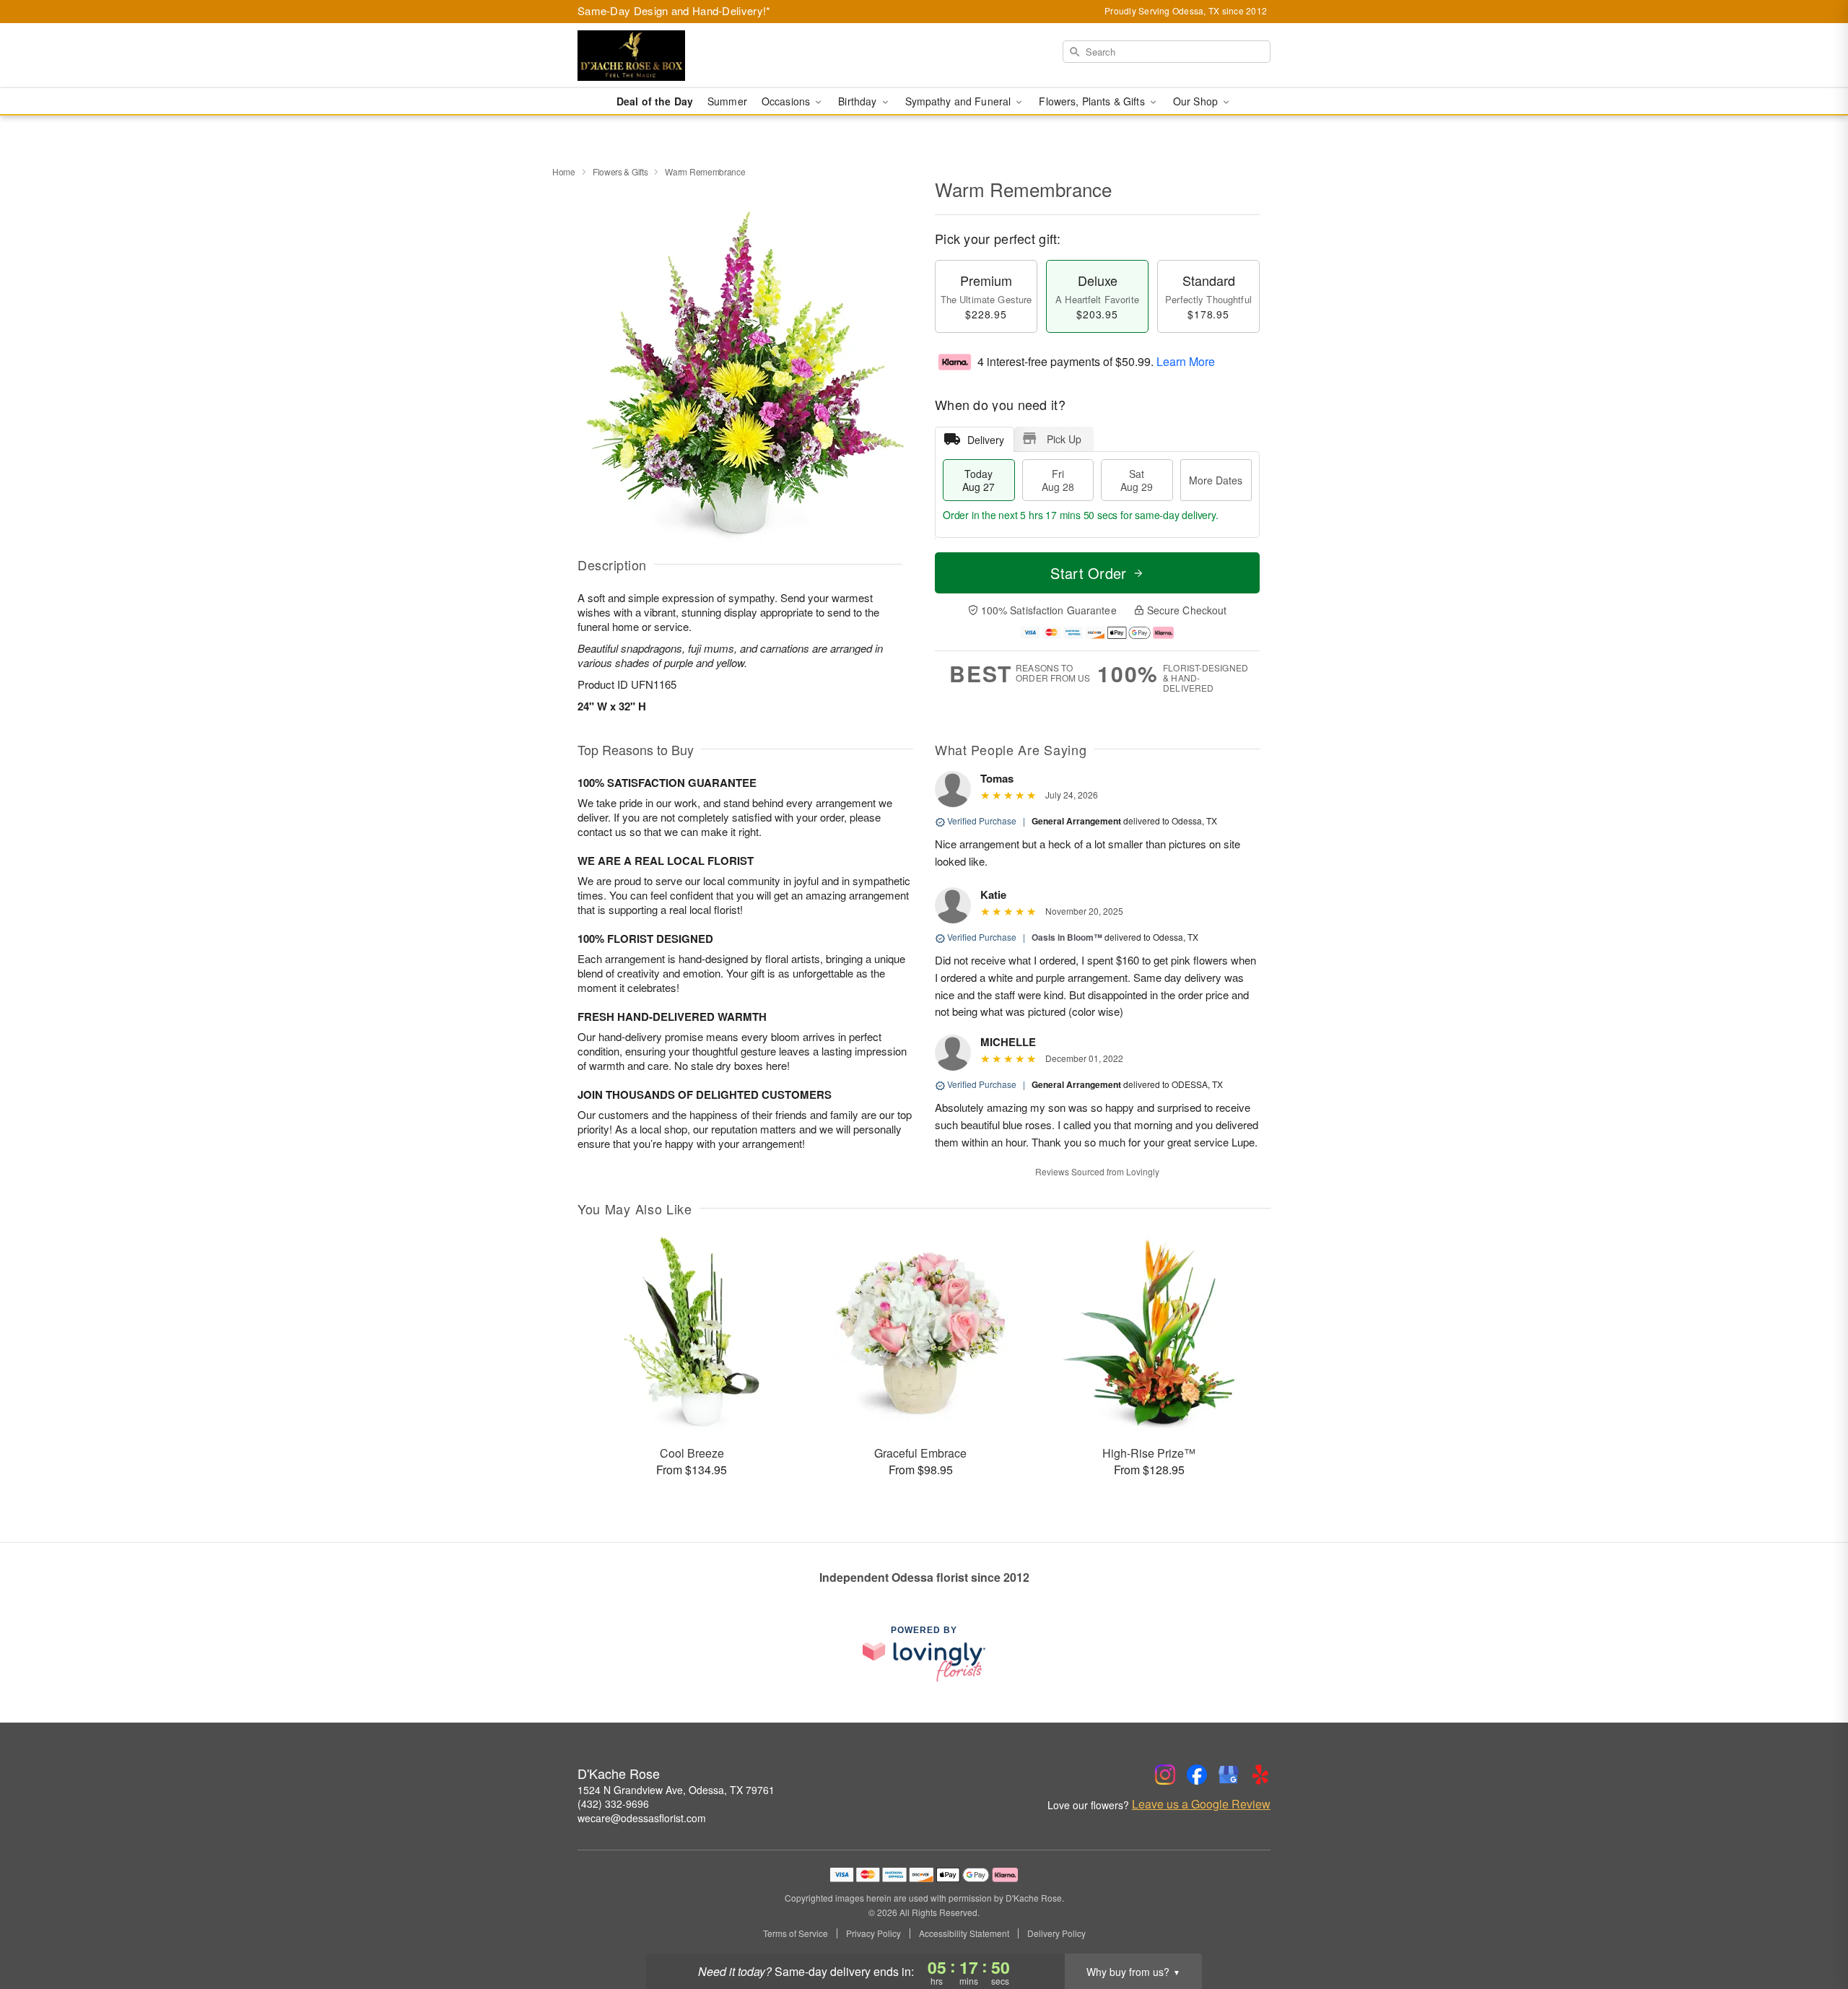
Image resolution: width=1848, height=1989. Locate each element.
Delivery (986, 440)
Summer (727, 101)
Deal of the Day (655, 101)
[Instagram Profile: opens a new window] (1165, 1775)
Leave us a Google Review (1201, 1804)
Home (564, 171)
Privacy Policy (873, 1933)
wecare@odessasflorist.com (642, 1818)
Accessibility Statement (964, 1933)
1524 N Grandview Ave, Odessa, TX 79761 (676, 1790)
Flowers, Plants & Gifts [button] (1093, 101)
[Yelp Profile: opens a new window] (1260, 1775)
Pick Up (1064, 439)
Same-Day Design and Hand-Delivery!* (674, 10)
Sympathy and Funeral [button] (960, 101)
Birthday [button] (859, 101)
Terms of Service (796, 1933)
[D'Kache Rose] (681, 56)
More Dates (1216, 480)
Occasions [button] (787, 101)
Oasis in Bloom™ (1067, 937)
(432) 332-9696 (613, 1803)
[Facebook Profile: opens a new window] (1197, 1775)
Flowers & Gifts (620, 171)
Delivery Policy (1056, 1933)
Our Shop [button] (1197, 101)
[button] (1810, 1928)
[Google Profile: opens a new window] (1229, 1775)
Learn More (1186, 361)
